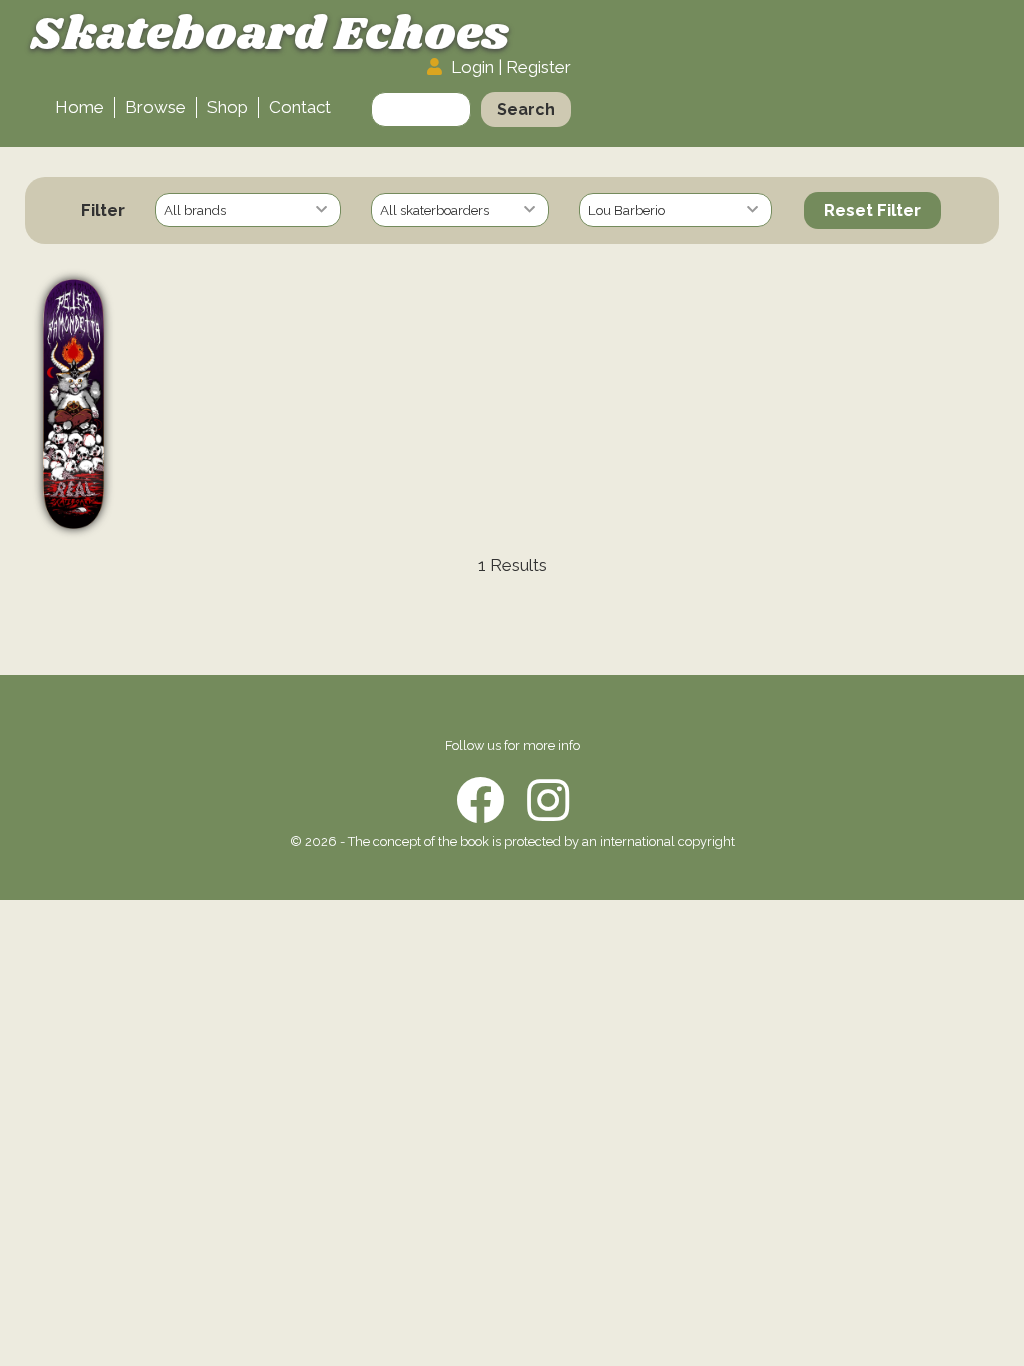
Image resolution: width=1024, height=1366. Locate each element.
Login (472, 67)
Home (79, 107)
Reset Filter (872, 210)
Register (538, 67)
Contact (300, 107)
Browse (155, 107)
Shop (227, 107)
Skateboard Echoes (269, 35)
